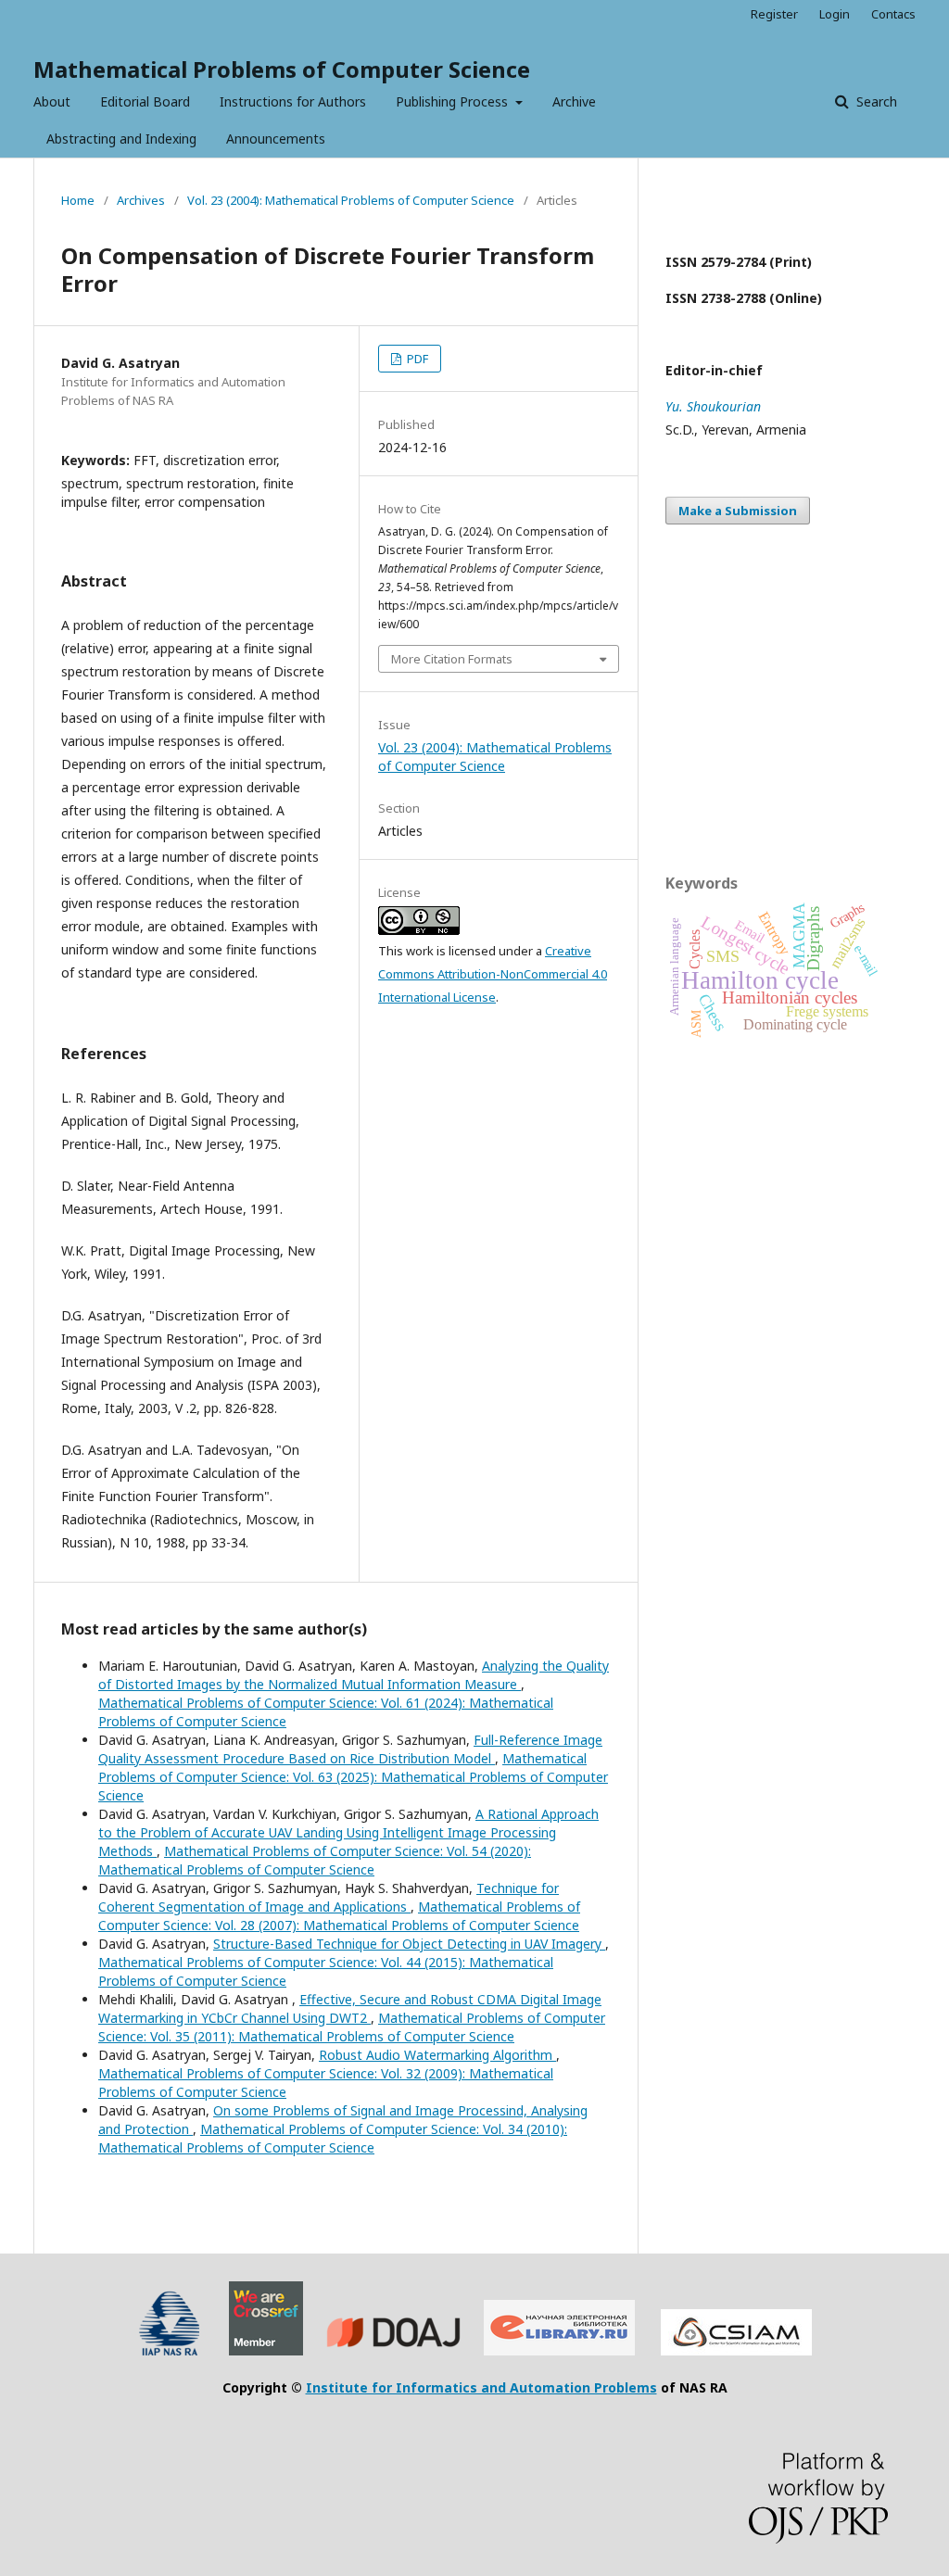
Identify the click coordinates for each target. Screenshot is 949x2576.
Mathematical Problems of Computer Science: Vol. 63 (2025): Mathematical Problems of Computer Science (353, 1777)
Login (835, 14)
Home (78, 200)
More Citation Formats (452, 659)
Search (875, 101)
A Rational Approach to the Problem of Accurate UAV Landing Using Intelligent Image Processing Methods (348, 1832)
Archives (141, 200)
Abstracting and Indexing (121, 139)
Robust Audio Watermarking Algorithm (437, 2055)
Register (774, 14)
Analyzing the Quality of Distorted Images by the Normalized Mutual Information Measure (354, 1675)
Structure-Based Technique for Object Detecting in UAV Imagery (409, 1944)
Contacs (893, 14)
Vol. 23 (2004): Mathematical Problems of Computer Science (351, 200)
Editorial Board (145, 101)
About (52, 101)
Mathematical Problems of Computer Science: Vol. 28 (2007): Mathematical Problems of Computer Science (339, 1916)
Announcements (276, 139)
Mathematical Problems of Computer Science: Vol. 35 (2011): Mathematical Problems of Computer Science (352, 2027)
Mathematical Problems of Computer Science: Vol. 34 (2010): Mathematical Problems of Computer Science (333, 2138)
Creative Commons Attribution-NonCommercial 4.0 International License (493, 974)
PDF (416, 359)
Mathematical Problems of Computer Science (282, 69)
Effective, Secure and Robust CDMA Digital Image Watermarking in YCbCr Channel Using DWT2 (350, 2008)
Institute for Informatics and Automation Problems (481, 2387)
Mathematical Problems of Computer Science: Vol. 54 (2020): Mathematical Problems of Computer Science (315, 1860)
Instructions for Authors (293, 101)
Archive (574, 101)
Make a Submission (738, 511)
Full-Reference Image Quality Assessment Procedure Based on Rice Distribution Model (350, 1749)
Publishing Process (454, 101)
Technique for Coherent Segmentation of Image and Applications (329, 1897)
